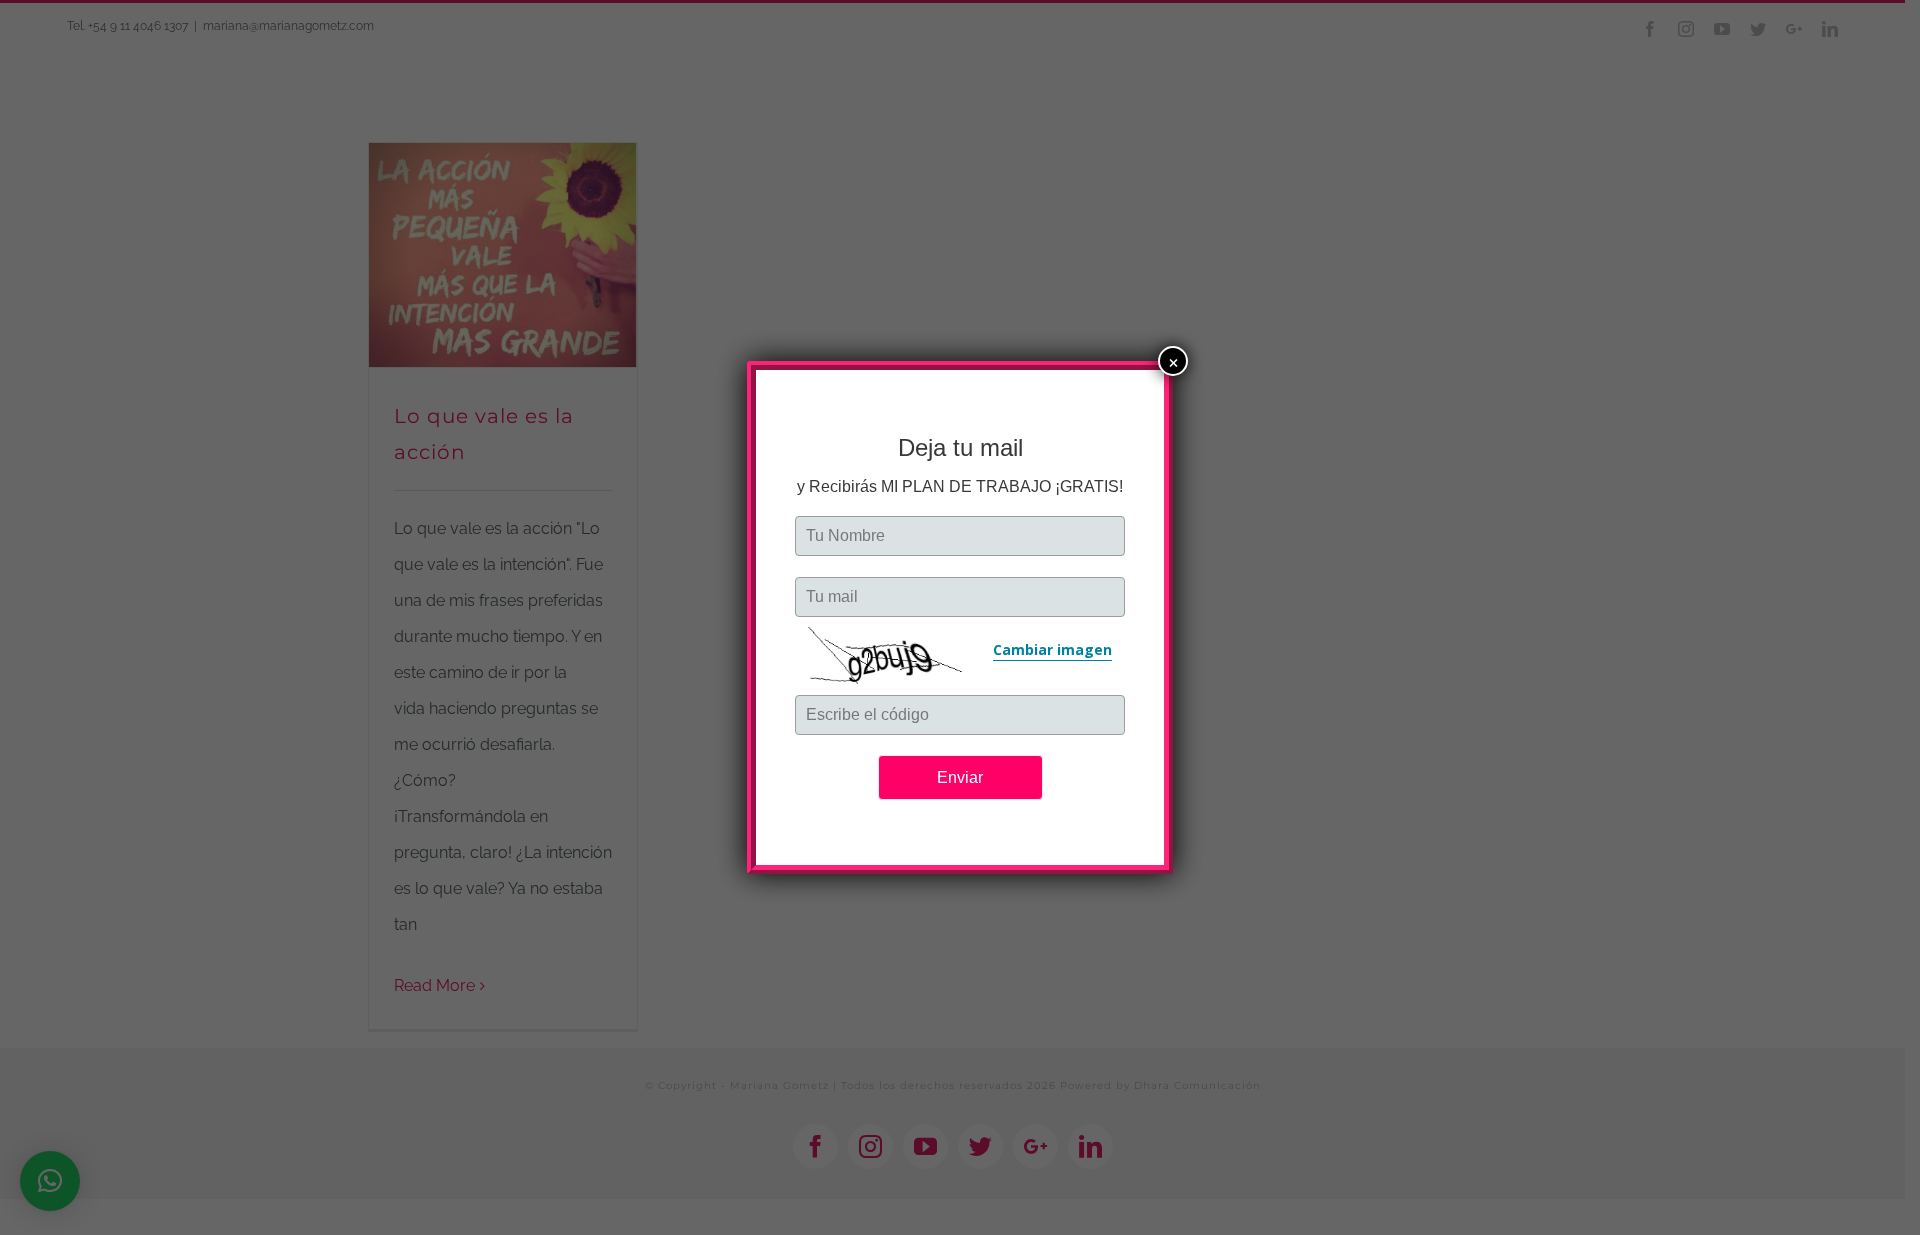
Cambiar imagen (1052, 649)
